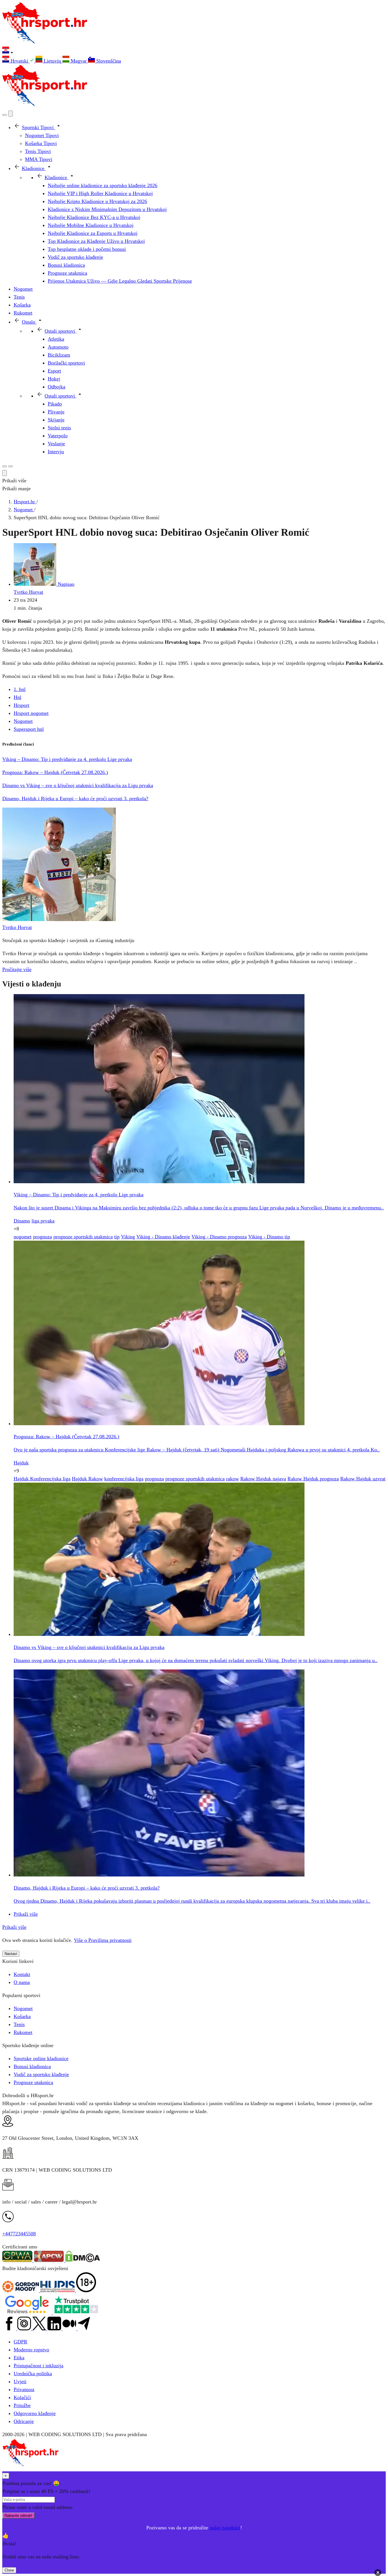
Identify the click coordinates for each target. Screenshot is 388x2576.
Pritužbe (22, 2405)
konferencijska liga (124, 1479)
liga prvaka (43, 1221)
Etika (19, 2358)
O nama (22, 1982)
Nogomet (23, 721)
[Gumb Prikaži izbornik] (11, 466)
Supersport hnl (29, 729)
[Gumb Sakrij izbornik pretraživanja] (5, 473)
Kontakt (22, 1974)
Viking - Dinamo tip (269, 1237)
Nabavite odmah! (18, 2516)
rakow (232, 1479)
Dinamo (22, 1221)
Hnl (17, 697)
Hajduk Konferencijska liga (42, 1479)
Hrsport (21, 705)
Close (9, 2570)
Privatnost (24, 2389)
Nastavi (11, 1954)
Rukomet (23, 2032)
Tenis (19, 2024)
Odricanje (24, 2421)
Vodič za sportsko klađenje (41, 2074)
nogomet (23, 1237)
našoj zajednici (225, 2528)
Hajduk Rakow (87, 1479)
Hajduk (21, 1463)
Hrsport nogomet (31, 713)
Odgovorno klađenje (35, 2413)
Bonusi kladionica (32, 2066)
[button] (194, 51)
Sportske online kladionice (41, 2058)
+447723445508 (19, 2234)
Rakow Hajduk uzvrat (363, 1479)
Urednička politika (33, 2374)
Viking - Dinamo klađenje (163, 1237)
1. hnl (20, 689)
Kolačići (22, 2397)
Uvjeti (20, 2381)
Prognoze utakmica (33, 2082)
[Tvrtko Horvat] (59, 919)
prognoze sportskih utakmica (83, 1237)
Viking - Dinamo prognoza (219, 1237)
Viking (128, 1237)
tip (117, 1237)
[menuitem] (19, 61)
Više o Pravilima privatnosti (103, 1940)
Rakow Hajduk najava (263, 1479)
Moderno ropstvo (31, 2350)
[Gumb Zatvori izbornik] (11, 114)
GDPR (20, 2342)
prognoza (42, 1237)
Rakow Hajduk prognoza (313, 1479)
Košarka (22, 2016)
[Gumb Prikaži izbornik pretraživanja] (5, 115)
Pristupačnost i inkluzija (38, 2366)
